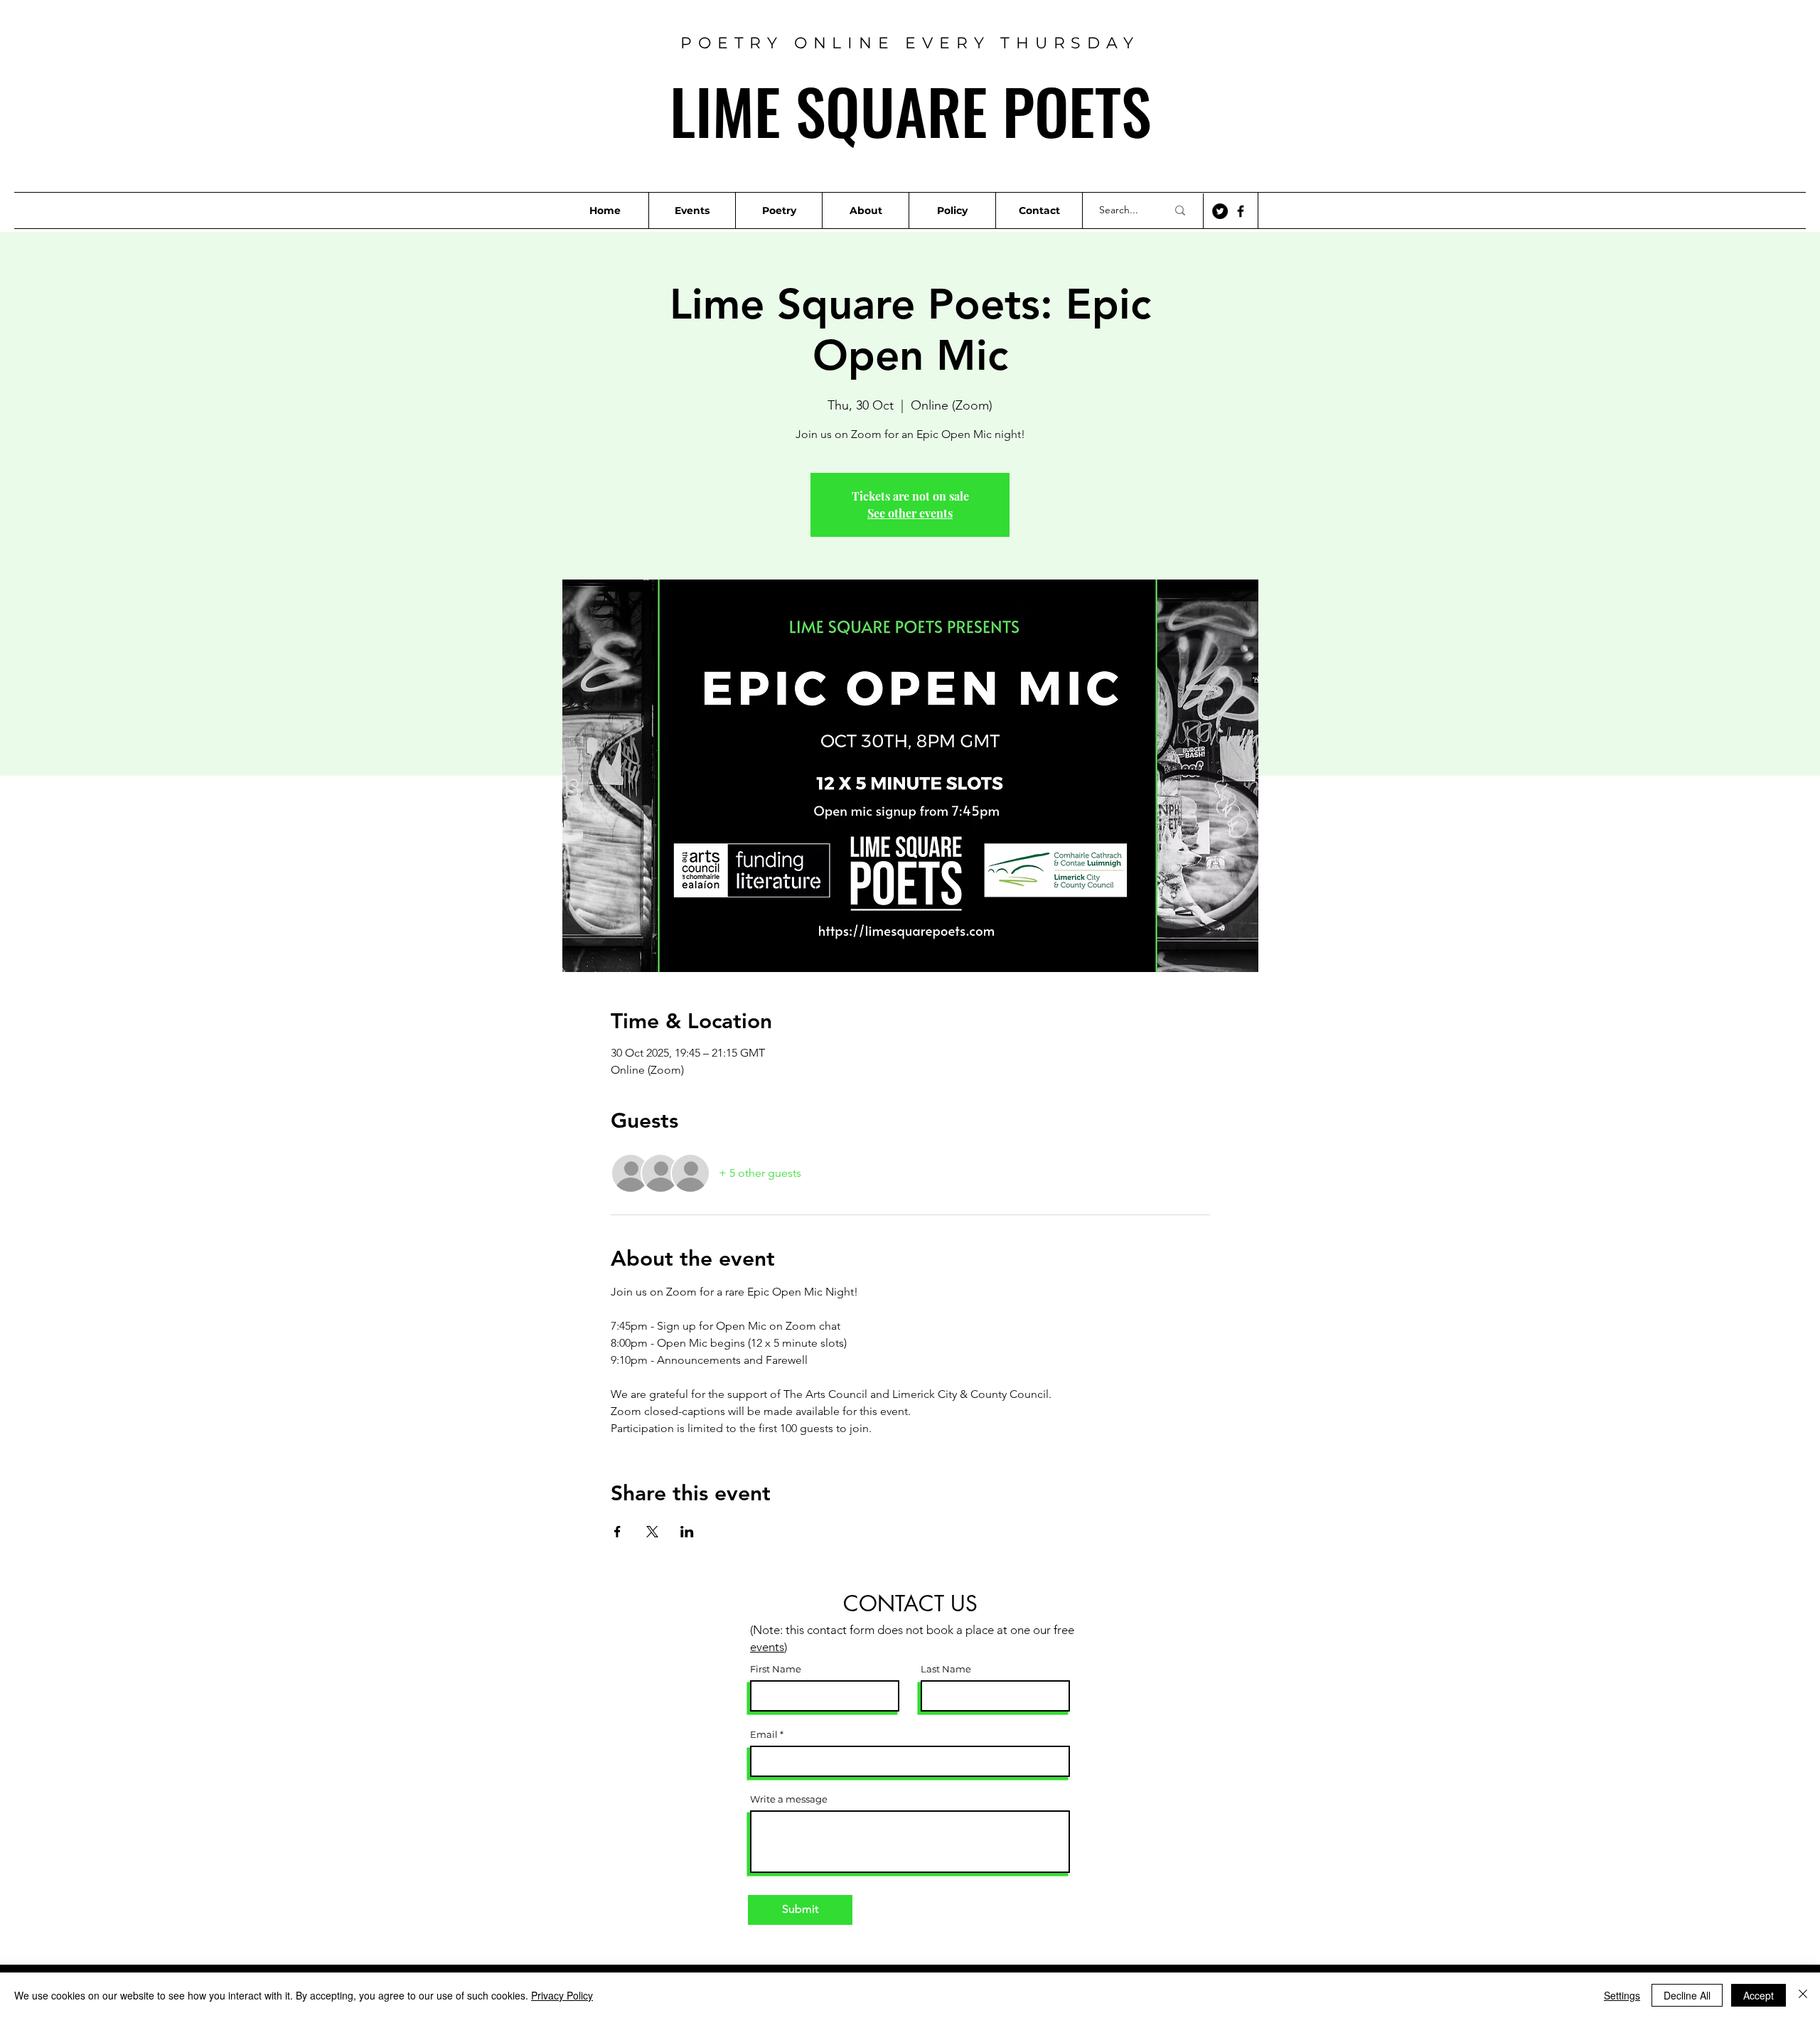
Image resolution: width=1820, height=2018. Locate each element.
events (767, 1647)
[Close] (1803, 1995)
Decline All (1687, 1995)
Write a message (789, 1799)
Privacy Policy (562, 1995)
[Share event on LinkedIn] (687, 1532)
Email (764, 1735)
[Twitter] (1220, 211)
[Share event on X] (652, 1532)
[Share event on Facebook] (617, 1532)
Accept (1759, 1995)
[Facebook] (1241, 211)
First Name (776, 1669)
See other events (910, 513)
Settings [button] (1622, 1995)
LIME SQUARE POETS (910, 110)
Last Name (946, 1669)
